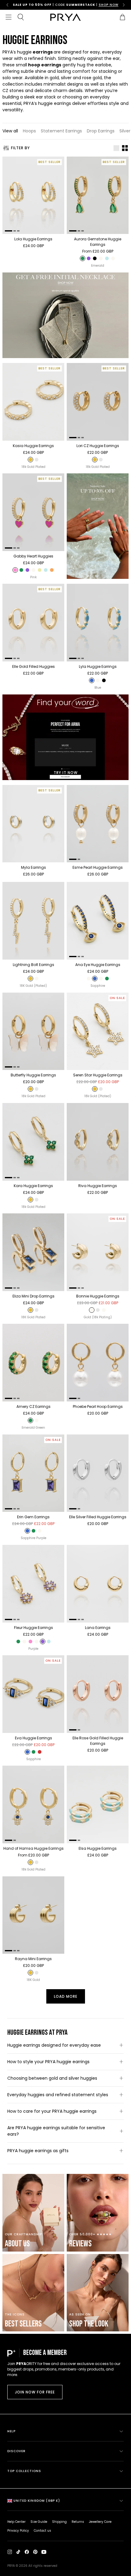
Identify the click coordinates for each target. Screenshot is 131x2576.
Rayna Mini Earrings (33, 1959)
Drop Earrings (101, 131)
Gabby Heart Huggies (33, 556)
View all (10, 131)
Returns (78, 2522)
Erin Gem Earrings (33, 1517)
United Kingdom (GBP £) (37, 2501)
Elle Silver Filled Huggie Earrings (98, 1517)
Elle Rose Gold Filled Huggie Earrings (98, 1741)
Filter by (20, 148)
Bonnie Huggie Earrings (98, 1296)
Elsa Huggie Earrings (98, 1848)
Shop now (92, 5)
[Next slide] (124, 5)
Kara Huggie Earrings (33, 1186)
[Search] (21, 17)
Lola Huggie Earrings (33, 239)
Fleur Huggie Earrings (34, 1628)
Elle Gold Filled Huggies (34, 666)
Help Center (16, 2522)
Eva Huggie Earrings (34, 1738)
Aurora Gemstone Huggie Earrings (98, 242)
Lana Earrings (98, 1628)
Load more (66, 1996)
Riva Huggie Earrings (98, 1186)
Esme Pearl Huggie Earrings (98, 867)
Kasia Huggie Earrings (33, 446)
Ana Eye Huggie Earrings (98, 965)
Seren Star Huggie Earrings (98, 1075)
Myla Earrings (34, 867)
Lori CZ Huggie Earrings (98, 446)
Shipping (59, 2522)
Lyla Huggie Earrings (98, 666)
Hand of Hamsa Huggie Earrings (34, 1848)
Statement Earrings (61, 131)
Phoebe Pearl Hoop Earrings (98, 1406)
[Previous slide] (7, 5)
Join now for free (35, 2392)
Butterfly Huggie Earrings (33, 1075)
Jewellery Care (100, 2522)
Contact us (42, 2531)
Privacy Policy (18, 2531)
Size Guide (39, 2522)
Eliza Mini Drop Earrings (34, 1296)
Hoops (29, 131)
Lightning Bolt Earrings (34, 965)
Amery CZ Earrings (34, 1406)
